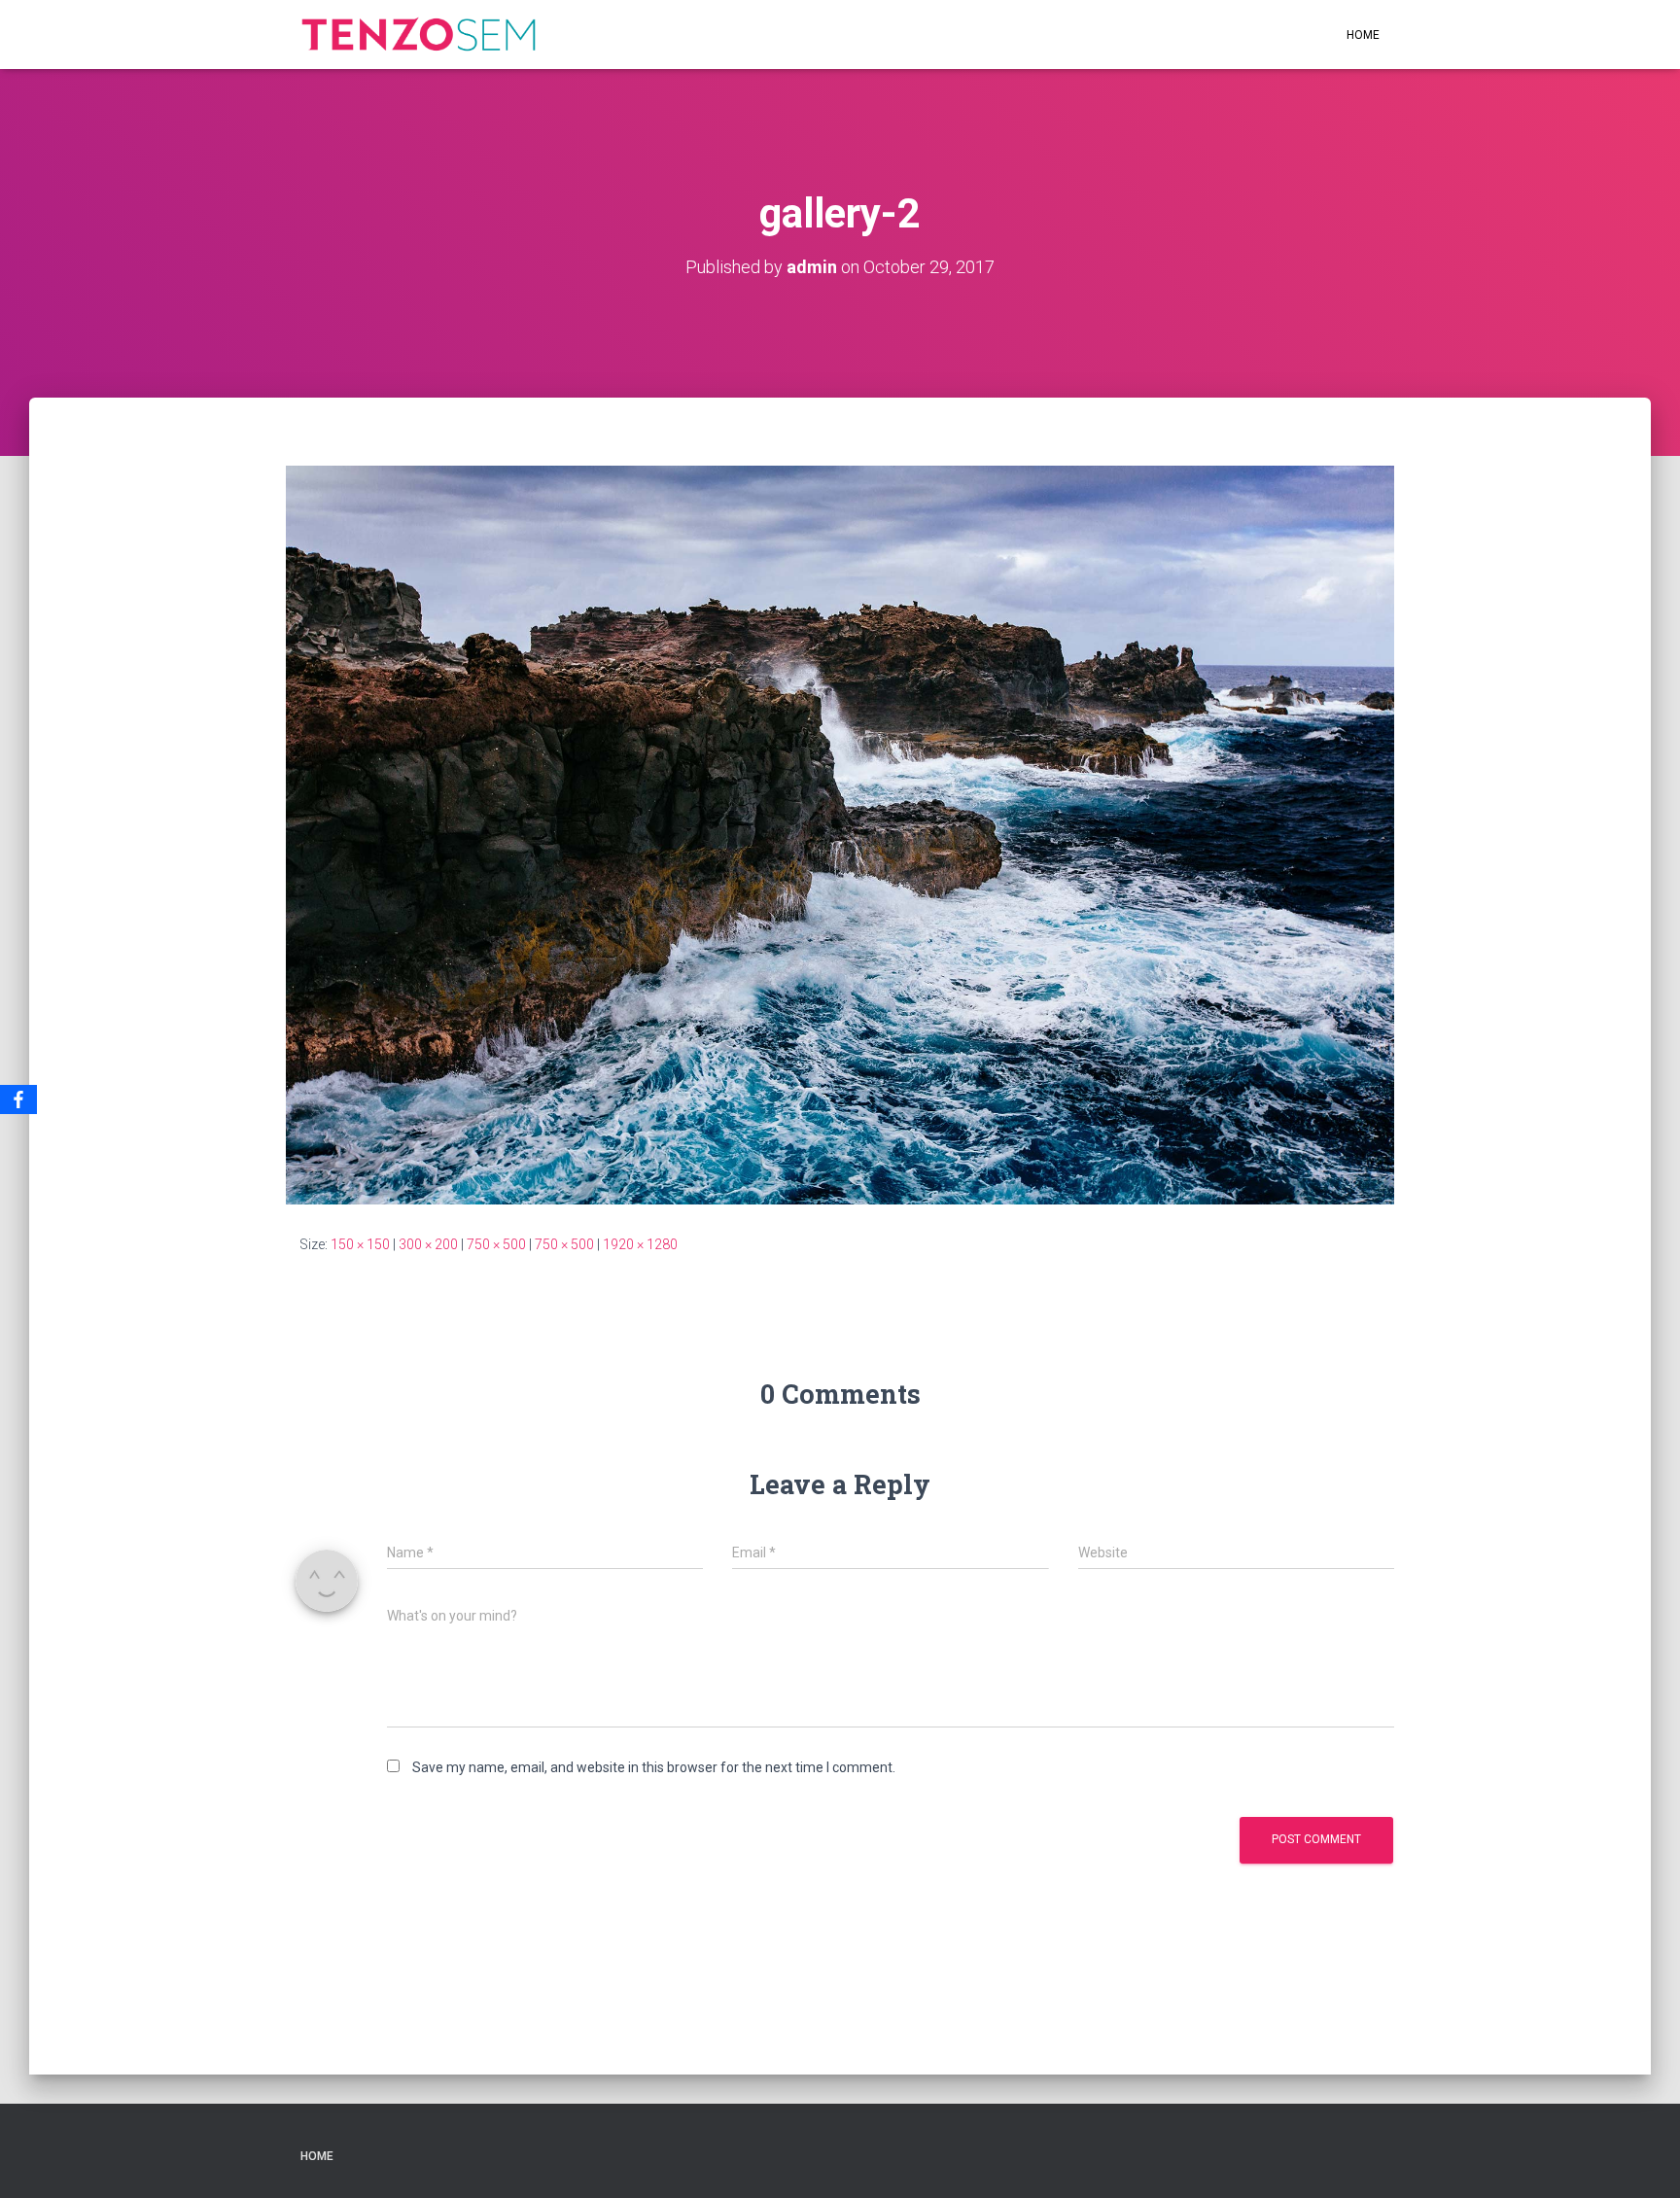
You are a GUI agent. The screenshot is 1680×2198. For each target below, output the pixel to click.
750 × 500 (496, 1244)
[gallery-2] (840, 834)
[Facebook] (18, 1099)
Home (1363, 35)
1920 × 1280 (640, 1244)
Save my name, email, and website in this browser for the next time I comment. (654, 1767)
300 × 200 (428, 1244)
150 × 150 (360, 1244)
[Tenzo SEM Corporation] (419, 35)
